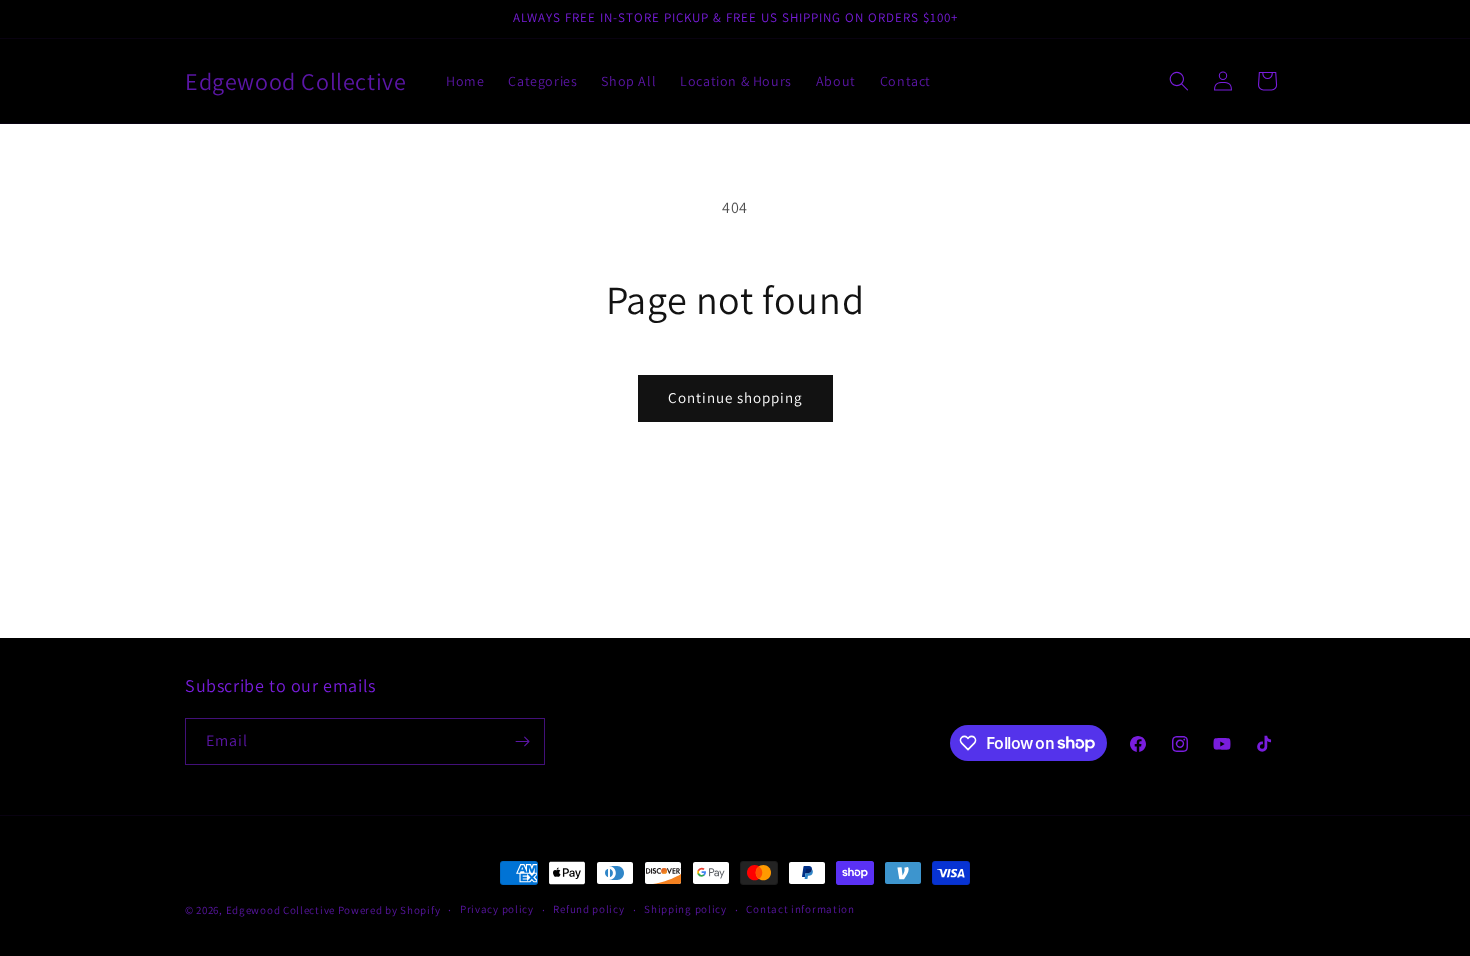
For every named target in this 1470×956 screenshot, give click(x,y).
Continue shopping (735, 397)
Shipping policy (685, 909)
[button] (1179, 81)
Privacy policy (497, 909)
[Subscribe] (522, 741)
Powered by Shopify (389, 910)
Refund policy (588, 909)
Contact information (800, 909)
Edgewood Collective (282, 910)
